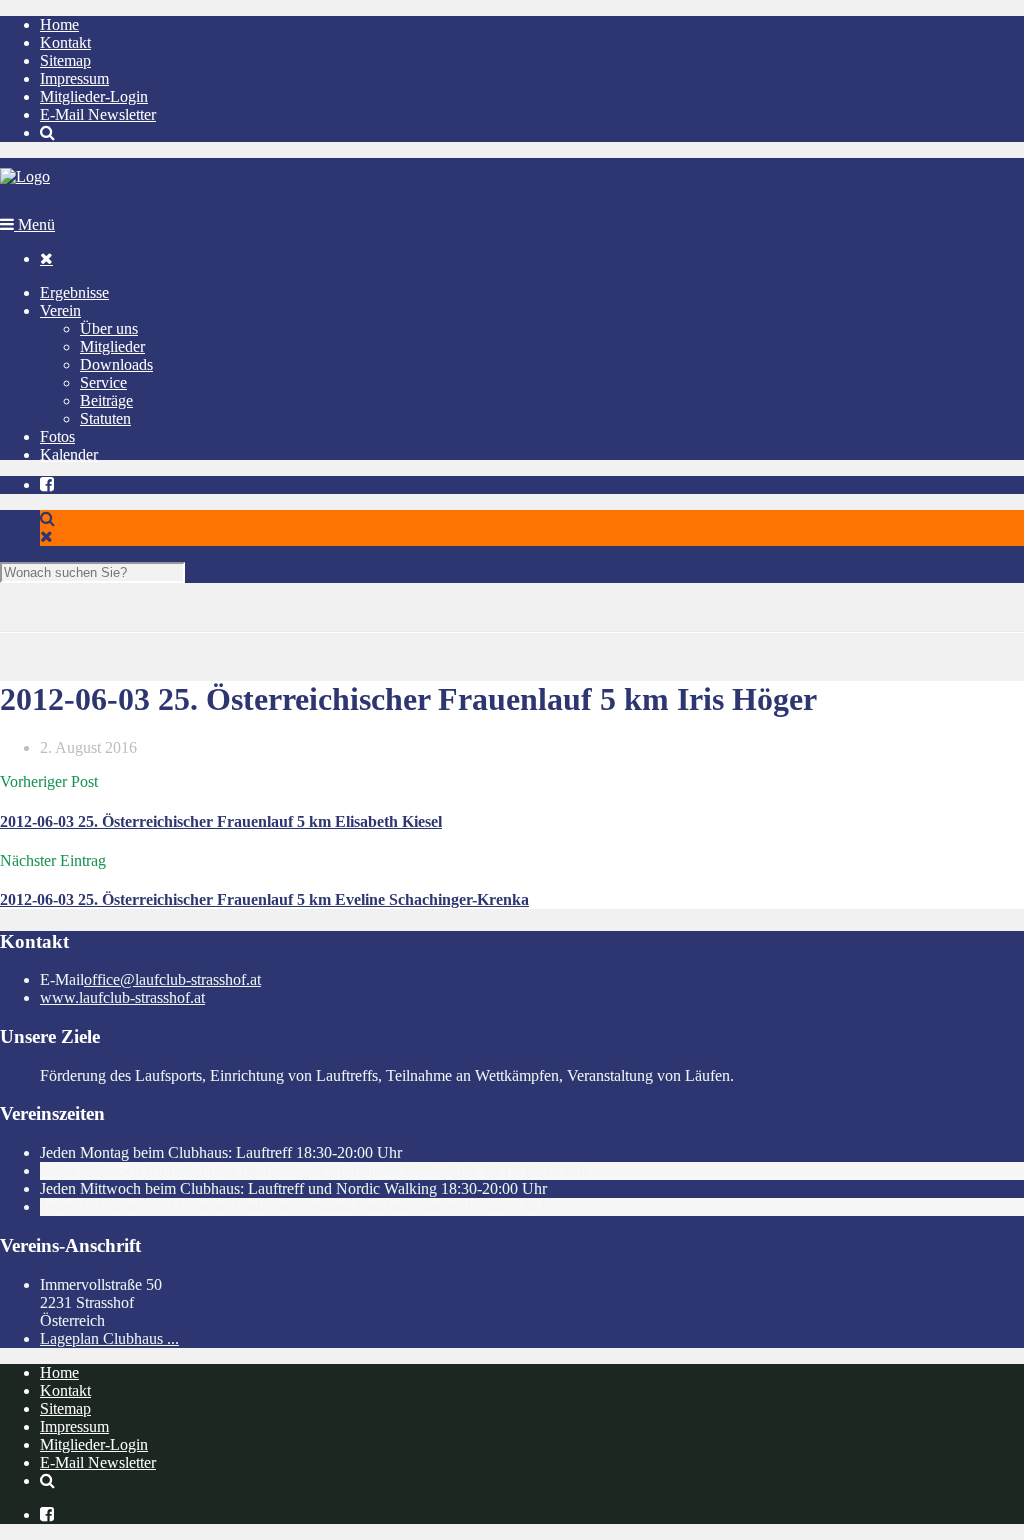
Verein (60, 310)
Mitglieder (112, 346)
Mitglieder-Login (94, 96)
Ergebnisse (74, 292)
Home (59, 24)
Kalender (69, 454)
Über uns (109, 328)
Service (103, 382)
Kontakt (65, 42)
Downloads (116, 364)
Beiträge (106, 400)
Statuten (105, 418)
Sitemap (65, 60)
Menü (34, 224)
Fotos (57, 436)
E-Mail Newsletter (98, 114)
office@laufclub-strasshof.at (172, 979)
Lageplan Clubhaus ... (109, 1338)
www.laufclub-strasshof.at (122, 997)
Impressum (74, 78)
